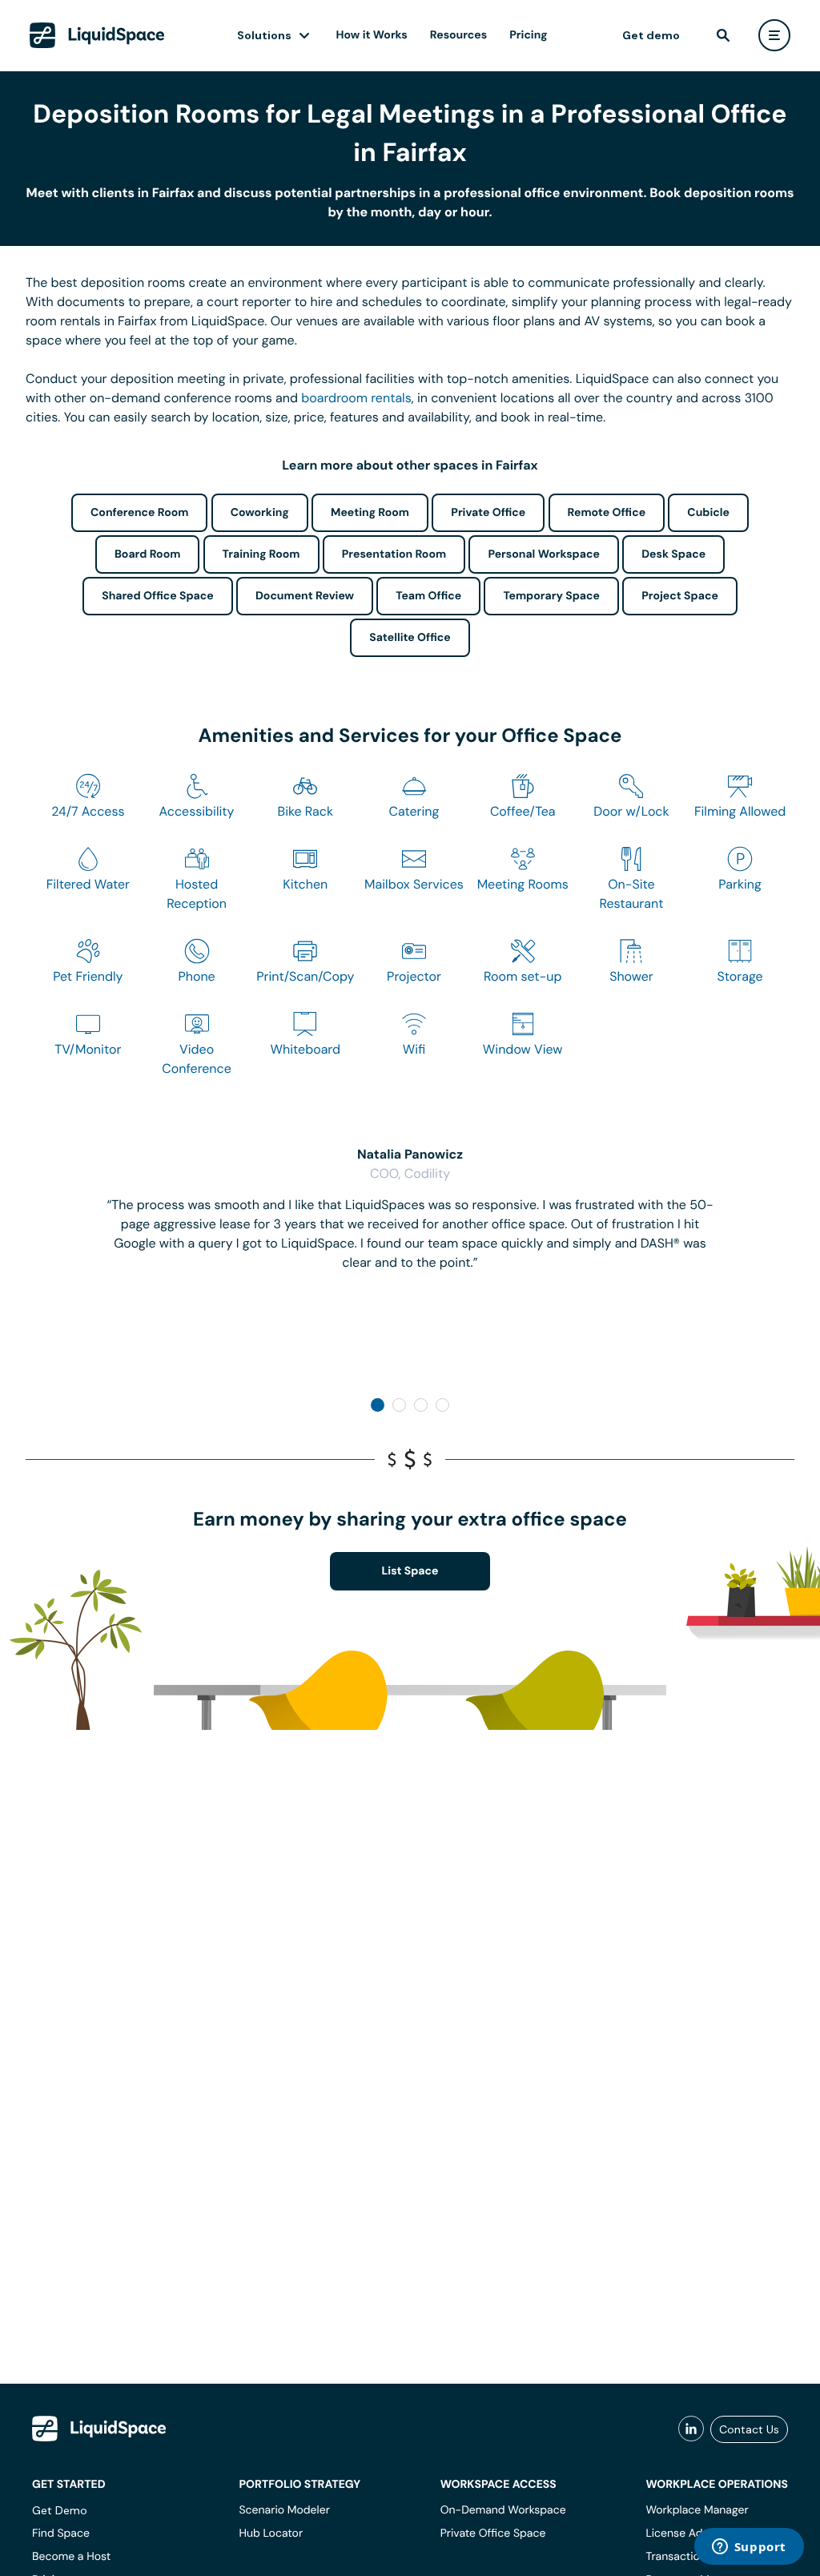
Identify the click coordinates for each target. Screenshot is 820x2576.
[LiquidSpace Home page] (97, 35)
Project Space (680, 596)
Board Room (147, 554)
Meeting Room (370, 513)
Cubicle (708, 513)
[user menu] (774, 35)
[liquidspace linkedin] (691, 2429)
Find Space (61, 2534)
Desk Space (673, 554)
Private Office (488, 513)
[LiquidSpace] (99, 2429)
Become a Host (71, 2557)
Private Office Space (493, 2534)
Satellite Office (410, 638)
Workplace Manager (697, 2510)
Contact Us (749, 2429)
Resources (458, 35)
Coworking (260, 513)
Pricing (528, 35)
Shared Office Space (158, 596)
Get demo (651, 35)
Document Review (305, 596)
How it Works (372, 35)
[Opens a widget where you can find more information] (749, 2548)
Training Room (261, 554)
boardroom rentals (356, 398)
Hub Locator (271, 2534)
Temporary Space (551, 596)
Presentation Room (394, 554)
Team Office (428, 596)
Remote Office (607, 513)
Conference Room (139, 513)
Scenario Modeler (284, 2510)
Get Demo (60, 2510)
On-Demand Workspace (503, 2510)
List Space (410, 1571)
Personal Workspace (544, 554)
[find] (723, 35)
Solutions (264, 35)
